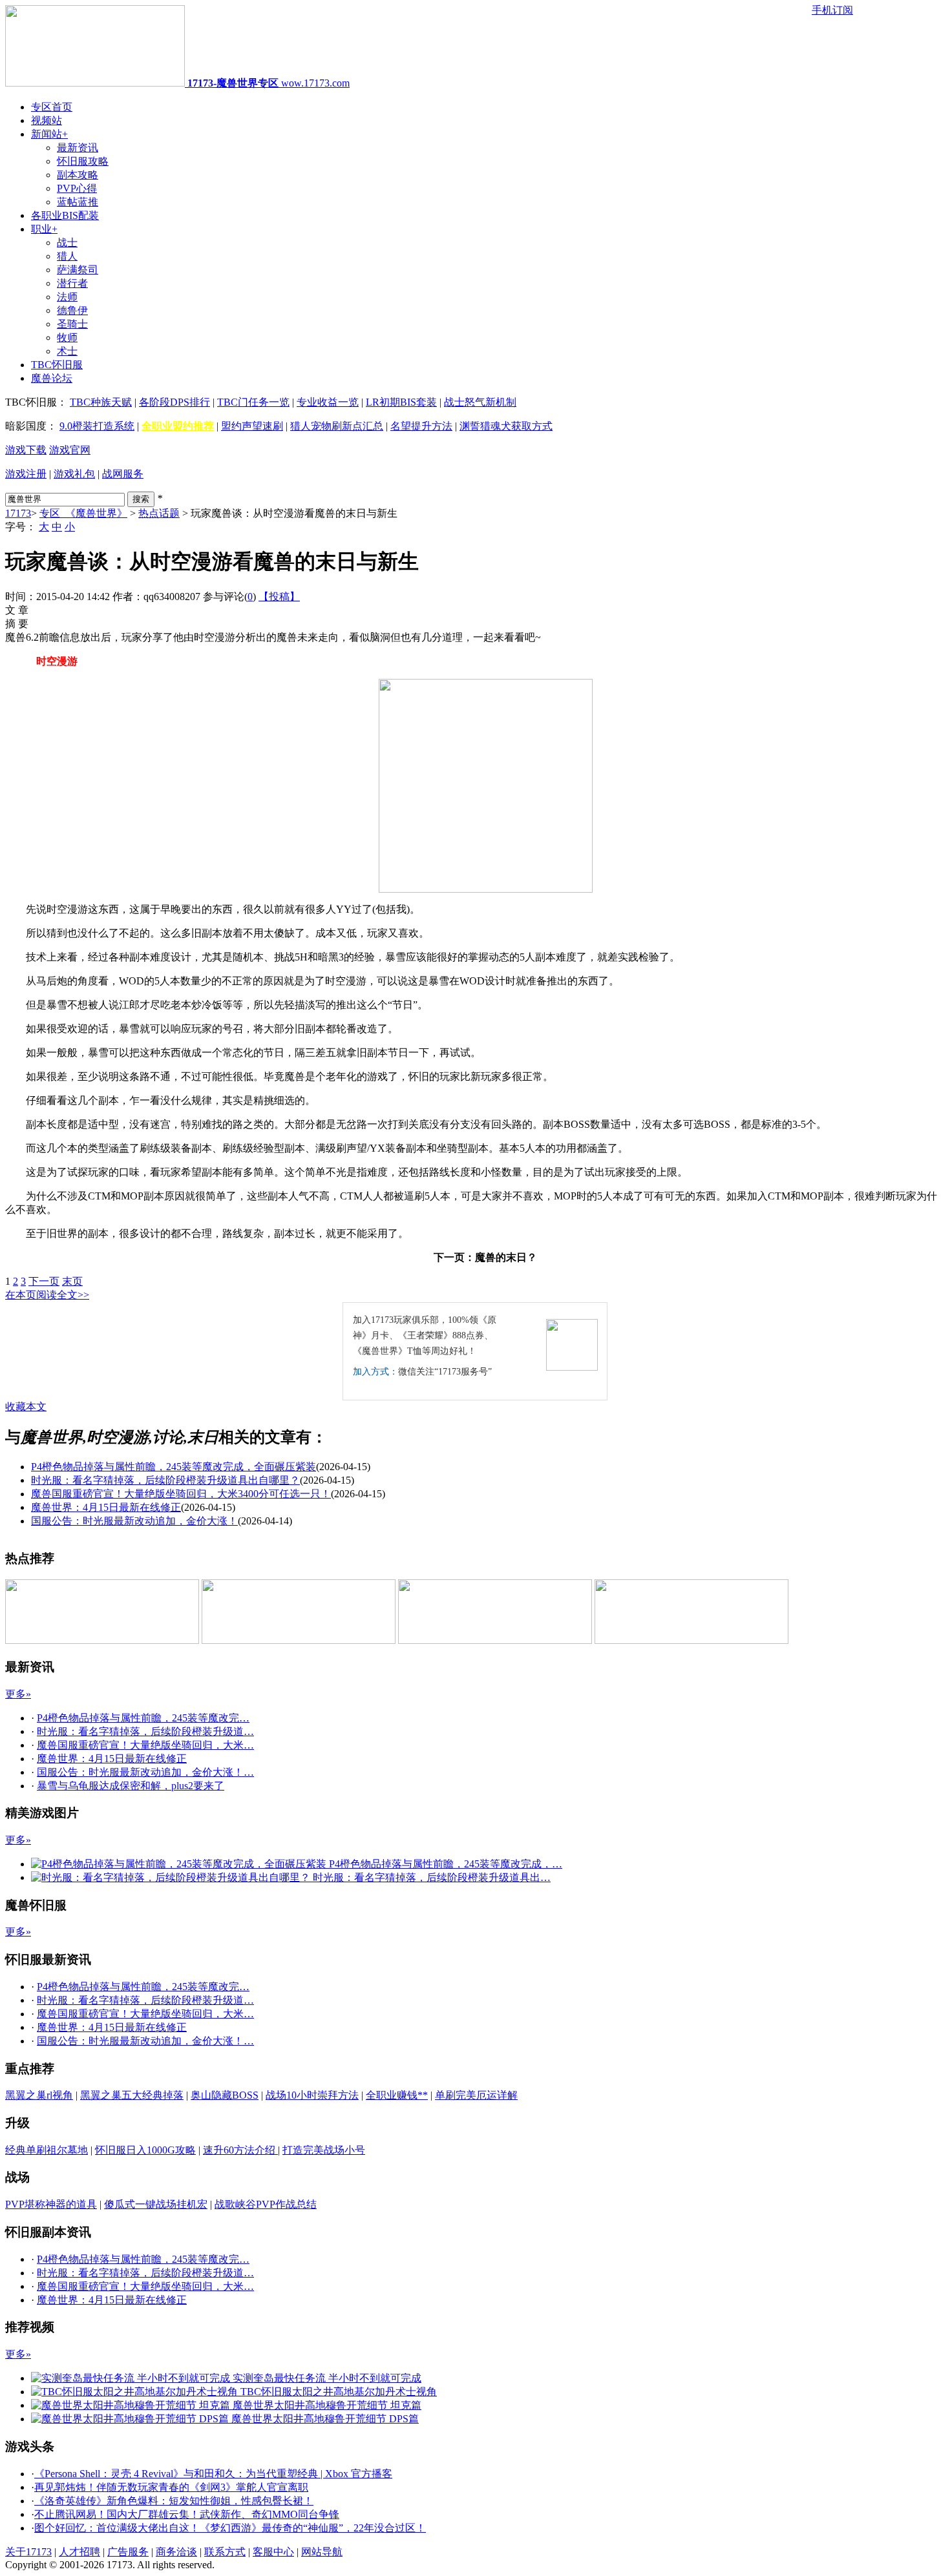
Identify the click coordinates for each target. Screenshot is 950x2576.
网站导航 (322, 2552)
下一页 (44, 1281)
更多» (18, 1694)
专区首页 (52, 107)
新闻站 (49, 134)
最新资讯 (78, 148)
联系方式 (225, 2552)
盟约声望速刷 (252, 426)
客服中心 (273, 2552)
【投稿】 (279, 597)
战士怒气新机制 (480, 402)
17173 (18, 513)
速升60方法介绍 (240, 2150)
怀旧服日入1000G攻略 (145, 2150)
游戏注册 (26, 474)
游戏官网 (70, 450)
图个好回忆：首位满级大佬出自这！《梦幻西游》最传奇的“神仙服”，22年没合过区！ (230, 2528)
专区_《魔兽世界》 (83, 513)
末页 (72, 1281)
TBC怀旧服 (57, 365)
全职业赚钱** (397, 2095)
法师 (67, 297)
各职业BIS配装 (65, 215)
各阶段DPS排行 (174, 402)
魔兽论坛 (52, 378)
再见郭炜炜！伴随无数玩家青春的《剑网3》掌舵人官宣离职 (171, 2487)
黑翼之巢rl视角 (39, 2095)
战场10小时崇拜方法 (312, 2095)
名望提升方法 (421, 426)
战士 (67, 243)
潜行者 (72, 283)
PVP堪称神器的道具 (51, 2204)
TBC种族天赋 (101, 402)
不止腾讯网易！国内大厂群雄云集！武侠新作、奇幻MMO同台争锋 (187, 2514)
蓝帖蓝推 (78, 202)
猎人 (67, 256)
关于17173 (28, 2552)
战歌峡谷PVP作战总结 (266, 2204)
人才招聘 (79, 2552)
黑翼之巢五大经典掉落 (132, 2095)
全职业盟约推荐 (178, 426)
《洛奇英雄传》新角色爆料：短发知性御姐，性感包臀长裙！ (174, 2501)
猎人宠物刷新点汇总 (337, 426)
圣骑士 (72, 324)
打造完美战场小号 (324, 2150)
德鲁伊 (72, 310)
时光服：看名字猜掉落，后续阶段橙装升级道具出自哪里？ (165, 1480)
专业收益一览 (328, 402)
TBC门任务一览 (253, 402)
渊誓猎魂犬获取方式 (506, 426)
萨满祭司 (78, 270)
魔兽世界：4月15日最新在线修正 (106, 1507)
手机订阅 (832, 10)
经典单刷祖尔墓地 (47, 2150)
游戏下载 (26, 450)
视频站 (47, 120)
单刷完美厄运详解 (476, 2095)
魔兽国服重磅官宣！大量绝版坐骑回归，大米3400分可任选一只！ (181, 1494)
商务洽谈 (176, 2552)
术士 (67, 351)
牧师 (67, 338)
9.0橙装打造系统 (97, 426)
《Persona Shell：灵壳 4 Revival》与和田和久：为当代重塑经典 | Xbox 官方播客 (213, 2474)
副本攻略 (78, 175)
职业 (44, 229)
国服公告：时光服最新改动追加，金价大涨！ (134, 1521)
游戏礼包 (74, 474)
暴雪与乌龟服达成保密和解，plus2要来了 (131, 1786)
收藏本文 (26, 1407)
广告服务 (128, 2552)
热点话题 (159, 513)
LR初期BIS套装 (401, 402)
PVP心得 (77, 188)
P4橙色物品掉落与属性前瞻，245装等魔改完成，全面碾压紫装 (174, 1467)
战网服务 (123, 474)
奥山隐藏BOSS (225, 2095)
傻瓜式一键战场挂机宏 (156, 2204)
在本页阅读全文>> (47, 1295)
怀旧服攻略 (83, 161)
